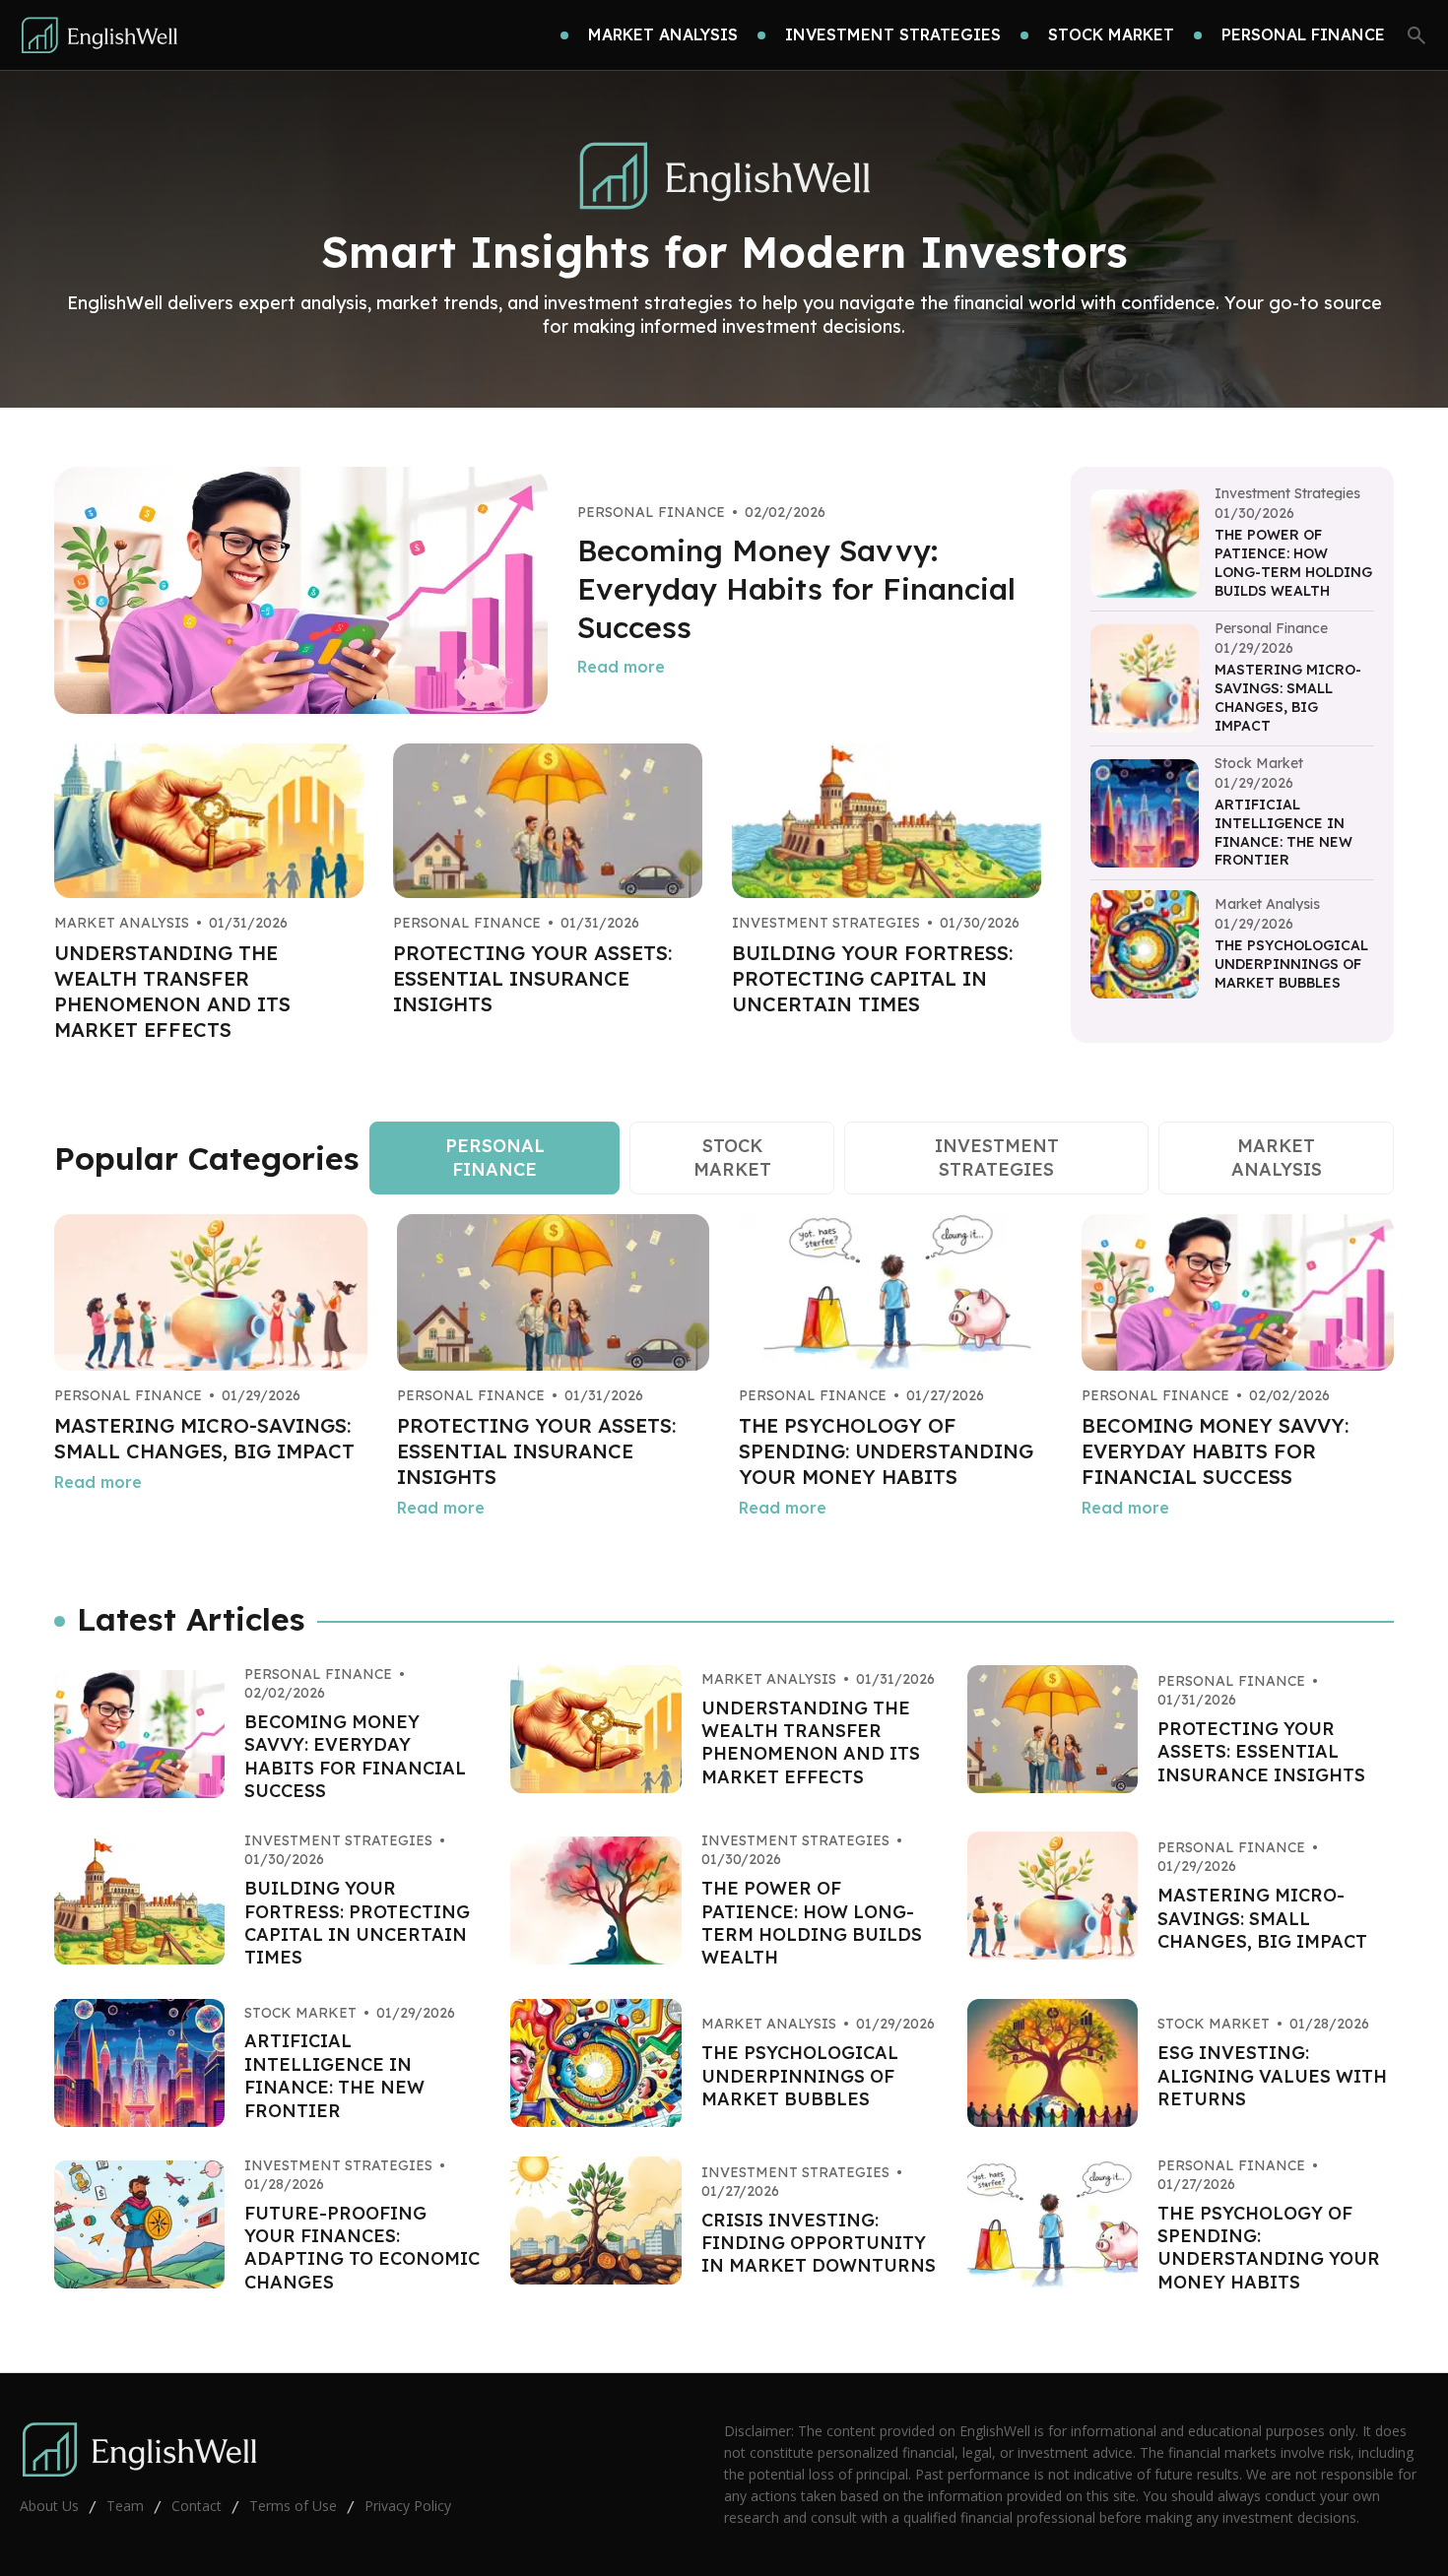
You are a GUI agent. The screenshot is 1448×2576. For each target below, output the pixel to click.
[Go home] (99, 35)
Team (125, 2506)
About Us (49, 2506)
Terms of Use (293, 2506)
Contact (197, 2506)
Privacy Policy (408, 2506)
